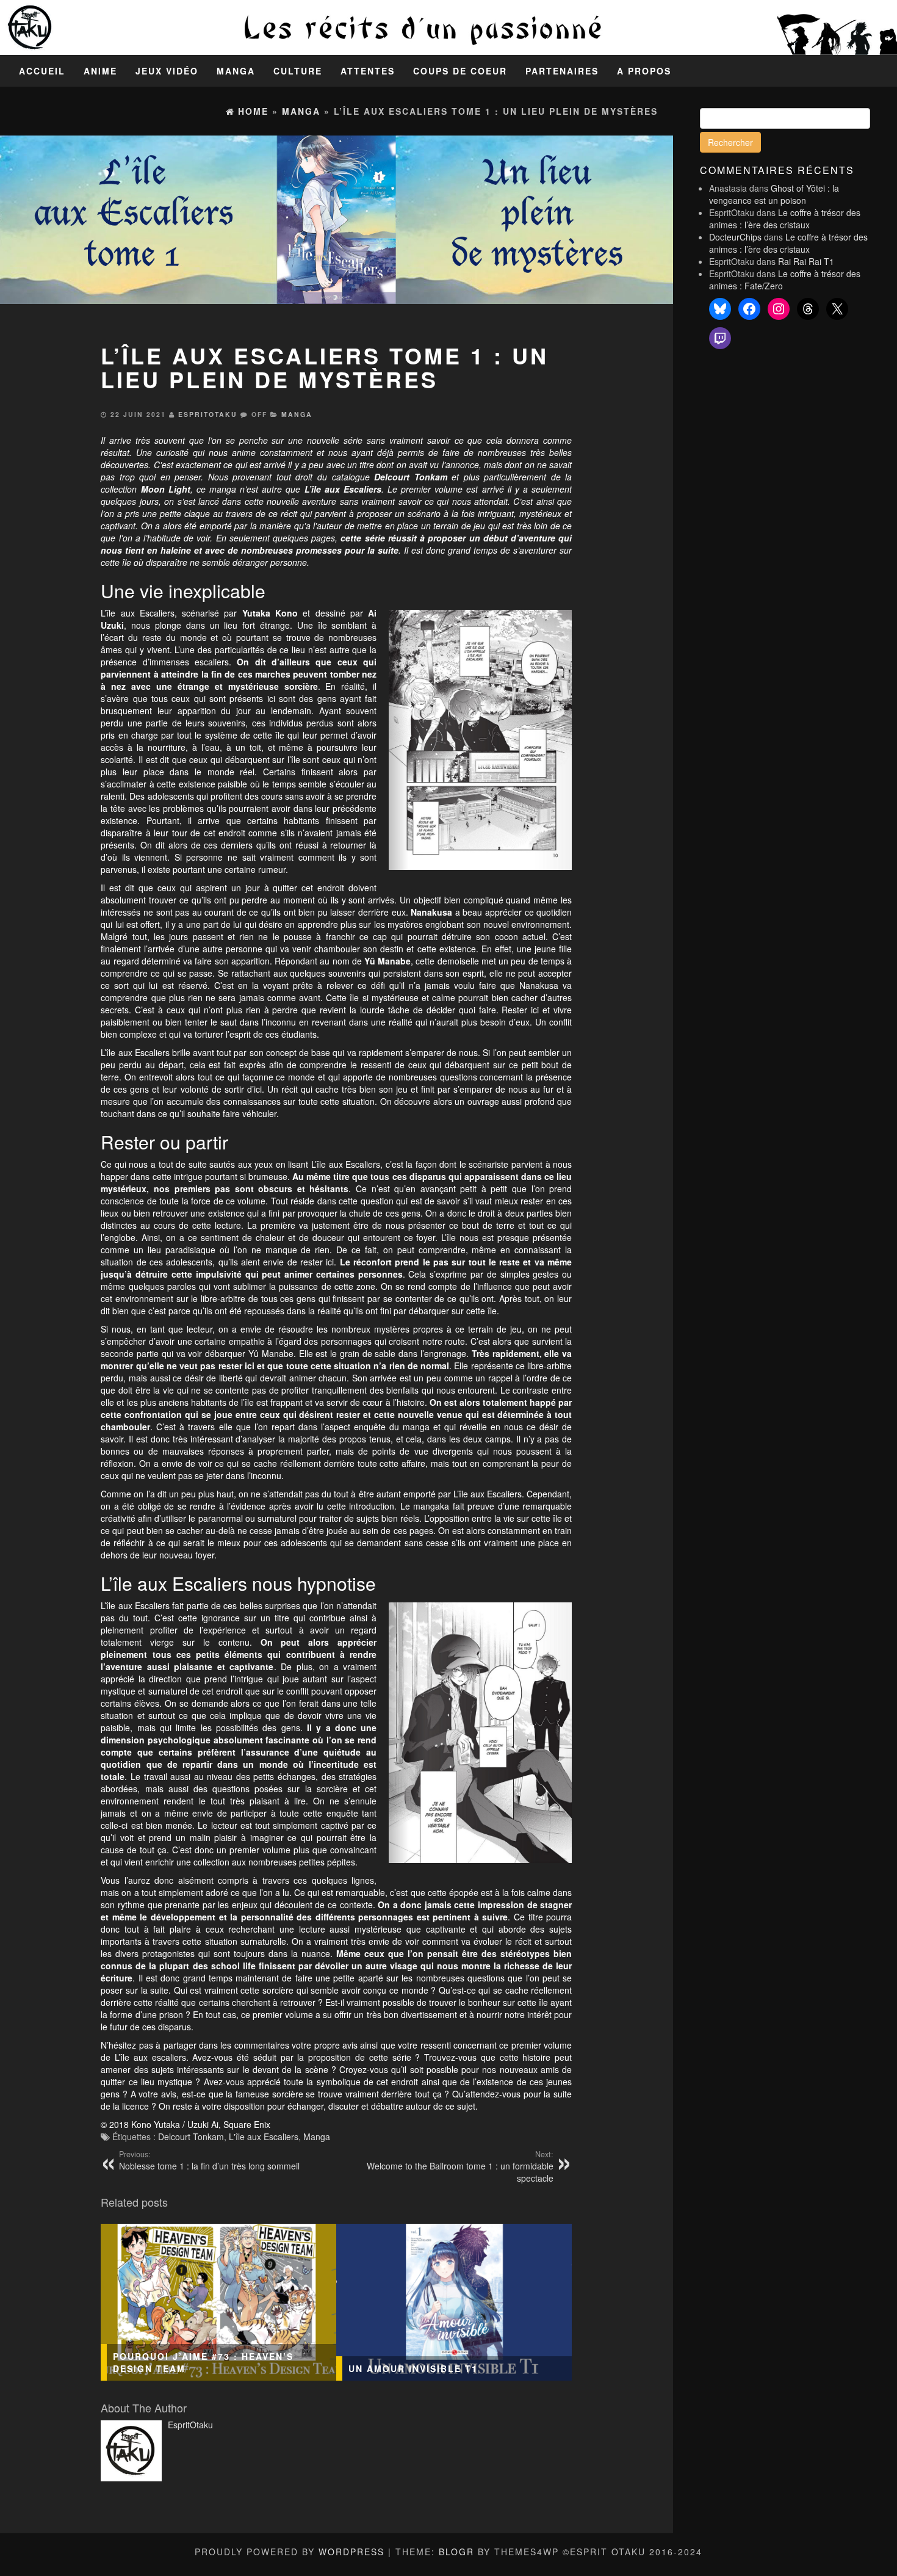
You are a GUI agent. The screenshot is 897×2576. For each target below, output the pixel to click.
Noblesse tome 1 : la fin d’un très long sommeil (209, 2160)
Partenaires (562, 71)
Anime (100, 71)
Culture (298, 71)
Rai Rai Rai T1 (806, 261)
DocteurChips (735, 237)
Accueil (42, 71)
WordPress (351, 2552)
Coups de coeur (460, 71)
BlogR (456, 2552)
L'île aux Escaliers (264, 2136)
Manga (236, 71)
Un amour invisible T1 (413, 2368)
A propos (644, 71)
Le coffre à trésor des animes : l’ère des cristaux (785, 219)
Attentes (368, 71)
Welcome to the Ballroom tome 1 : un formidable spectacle (460, 2166)
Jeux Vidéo (167, 71)
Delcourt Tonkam (191, 2136)
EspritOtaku (208, 414)
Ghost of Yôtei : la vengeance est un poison (774, 194)
